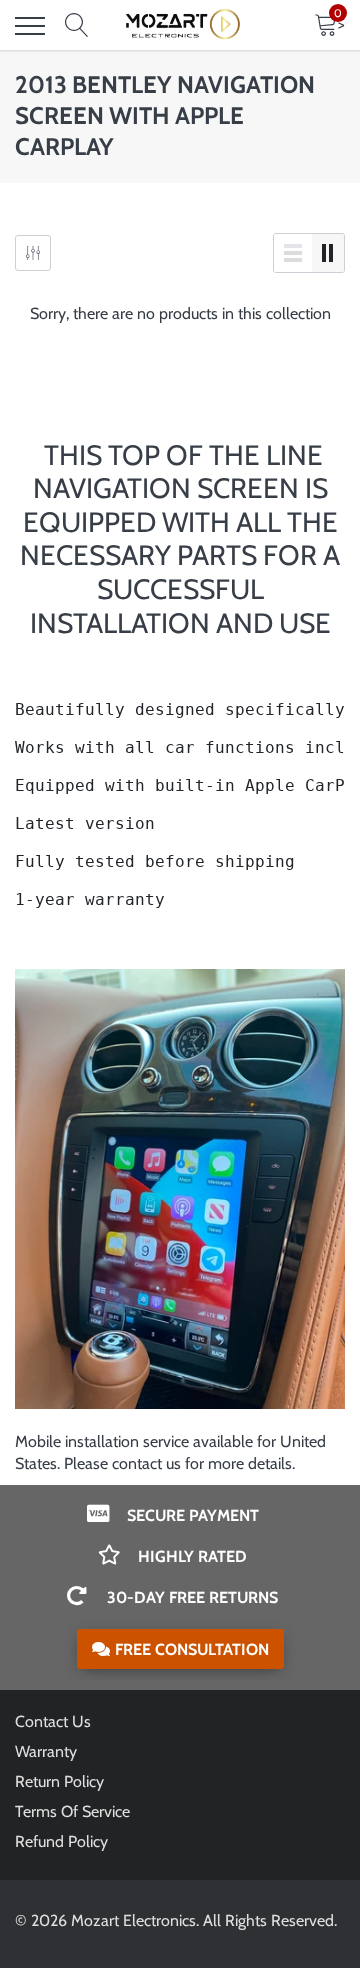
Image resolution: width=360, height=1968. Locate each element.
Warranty (46, 1751)
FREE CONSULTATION (192, 1649)
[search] (77, 26)
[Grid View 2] (328, 253)
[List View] (293, 253)
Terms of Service (72, 1811)
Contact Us (53, 1721)
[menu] (30, 26)
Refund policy (61, 1841)
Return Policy (59, 1781)
